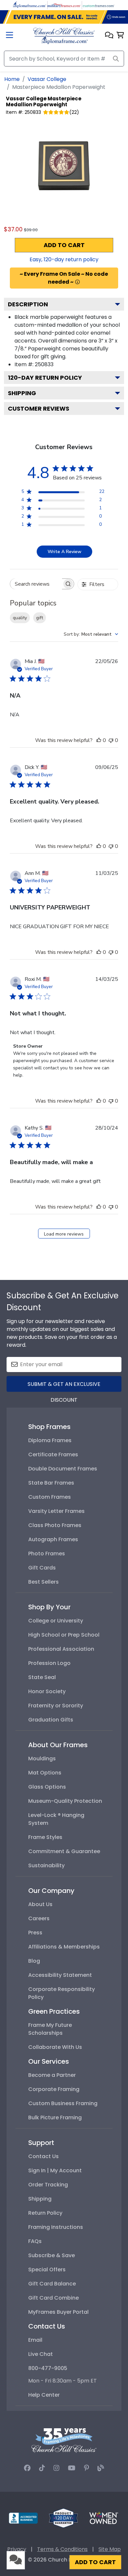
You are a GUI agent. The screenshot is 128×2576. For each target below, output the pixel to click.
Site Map (110, 2549)
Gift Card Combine (53, 2298)
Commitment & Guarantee (64, 1851)
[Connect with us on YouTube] (72, 2468)
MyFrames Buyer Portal (58, 2312)
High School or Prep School (64, 1635)
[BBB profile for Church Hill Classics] (23, 2518)
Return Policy (45, 2213)
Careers (39, 1918)
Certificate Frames (53, 1454)
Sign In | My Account (55, 2170)
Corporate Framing (54, 2089)
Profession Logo (49, 1663)
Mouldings (42, 1759)
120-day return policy (45, 378)
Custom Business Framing (63, 2103)
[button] (109, 36)
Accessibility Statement (60, 1975)
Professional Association (61, 1649)
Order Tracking (48, 2185)
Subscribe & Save (52, 2255)
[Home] (64, 35)
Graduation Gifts (51, 1720)
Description (28, 304)
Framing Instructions (56, 2227)
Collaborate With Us (55, 2047)
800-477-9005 (48, 2368)
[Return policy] (63, 2518)
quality (20, 618)
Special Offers (47, 2270)
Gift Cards (42, 1568)
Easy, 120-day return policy (64, 259)
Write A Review (64, 552)
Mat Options (45, 1773)
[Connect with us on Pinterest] (86, 2468)
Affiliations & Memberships (64, 1947)
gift (40, 618)
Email (35, 2340)
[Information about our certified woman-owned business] (104, 2518)
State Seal (42, 1677)
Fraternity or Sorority (56, 1706)
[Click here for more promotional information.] (77, 282)
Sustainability (46, 1865)
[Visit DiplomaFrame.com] (30, 5)
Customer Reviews (39, 408)
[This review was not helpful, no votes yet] (111, 740)
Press (35, 1933)
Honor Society (47, 1691)
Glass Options (47, 1787)
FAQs (35, 2241)
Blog (34, 1961)
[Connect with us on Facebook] (27, 2468)
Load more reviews (64, 1234)
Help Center (44, 2395)
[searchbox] (36, 584)
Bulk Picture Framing (55, 2117)
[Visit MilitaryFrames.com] (64, 5)
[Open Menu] (10, 36)
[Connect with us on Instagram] (56, 2468)
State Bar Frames (51, 1483)
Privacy (17, 2549)
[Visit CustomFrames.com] (98, 5)
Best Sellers (43, 1582)
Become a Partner (52, 2075)
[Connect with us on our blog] (101, 2468)
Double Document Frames (63, 1469)
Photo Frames (47, 1554)
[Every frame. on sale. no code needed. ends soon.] (64, 17)
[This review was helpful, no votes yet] (99, 740)
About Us (40, 1904)
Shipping (22, 393)
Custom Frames (50, 1497)
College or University (56, 1621)
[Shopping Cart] (120, 36)
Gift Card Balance (52, 2284)
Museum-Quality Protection (65, 1801)
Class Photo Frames (55, 1525)
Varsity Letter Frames (56, 1511)
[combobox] (91, 634)
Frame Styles (45, 1837)
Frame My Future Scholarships (50, 2029)
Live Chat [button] (41, 2354)
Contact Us (43, 2156)
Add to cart (64, 245)
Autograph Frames (53, 1539)
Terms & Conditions (62, 2549)
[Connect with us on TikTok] (42, 2468)
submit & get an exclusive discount (64, 1386)
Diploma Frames (50, 1440)
